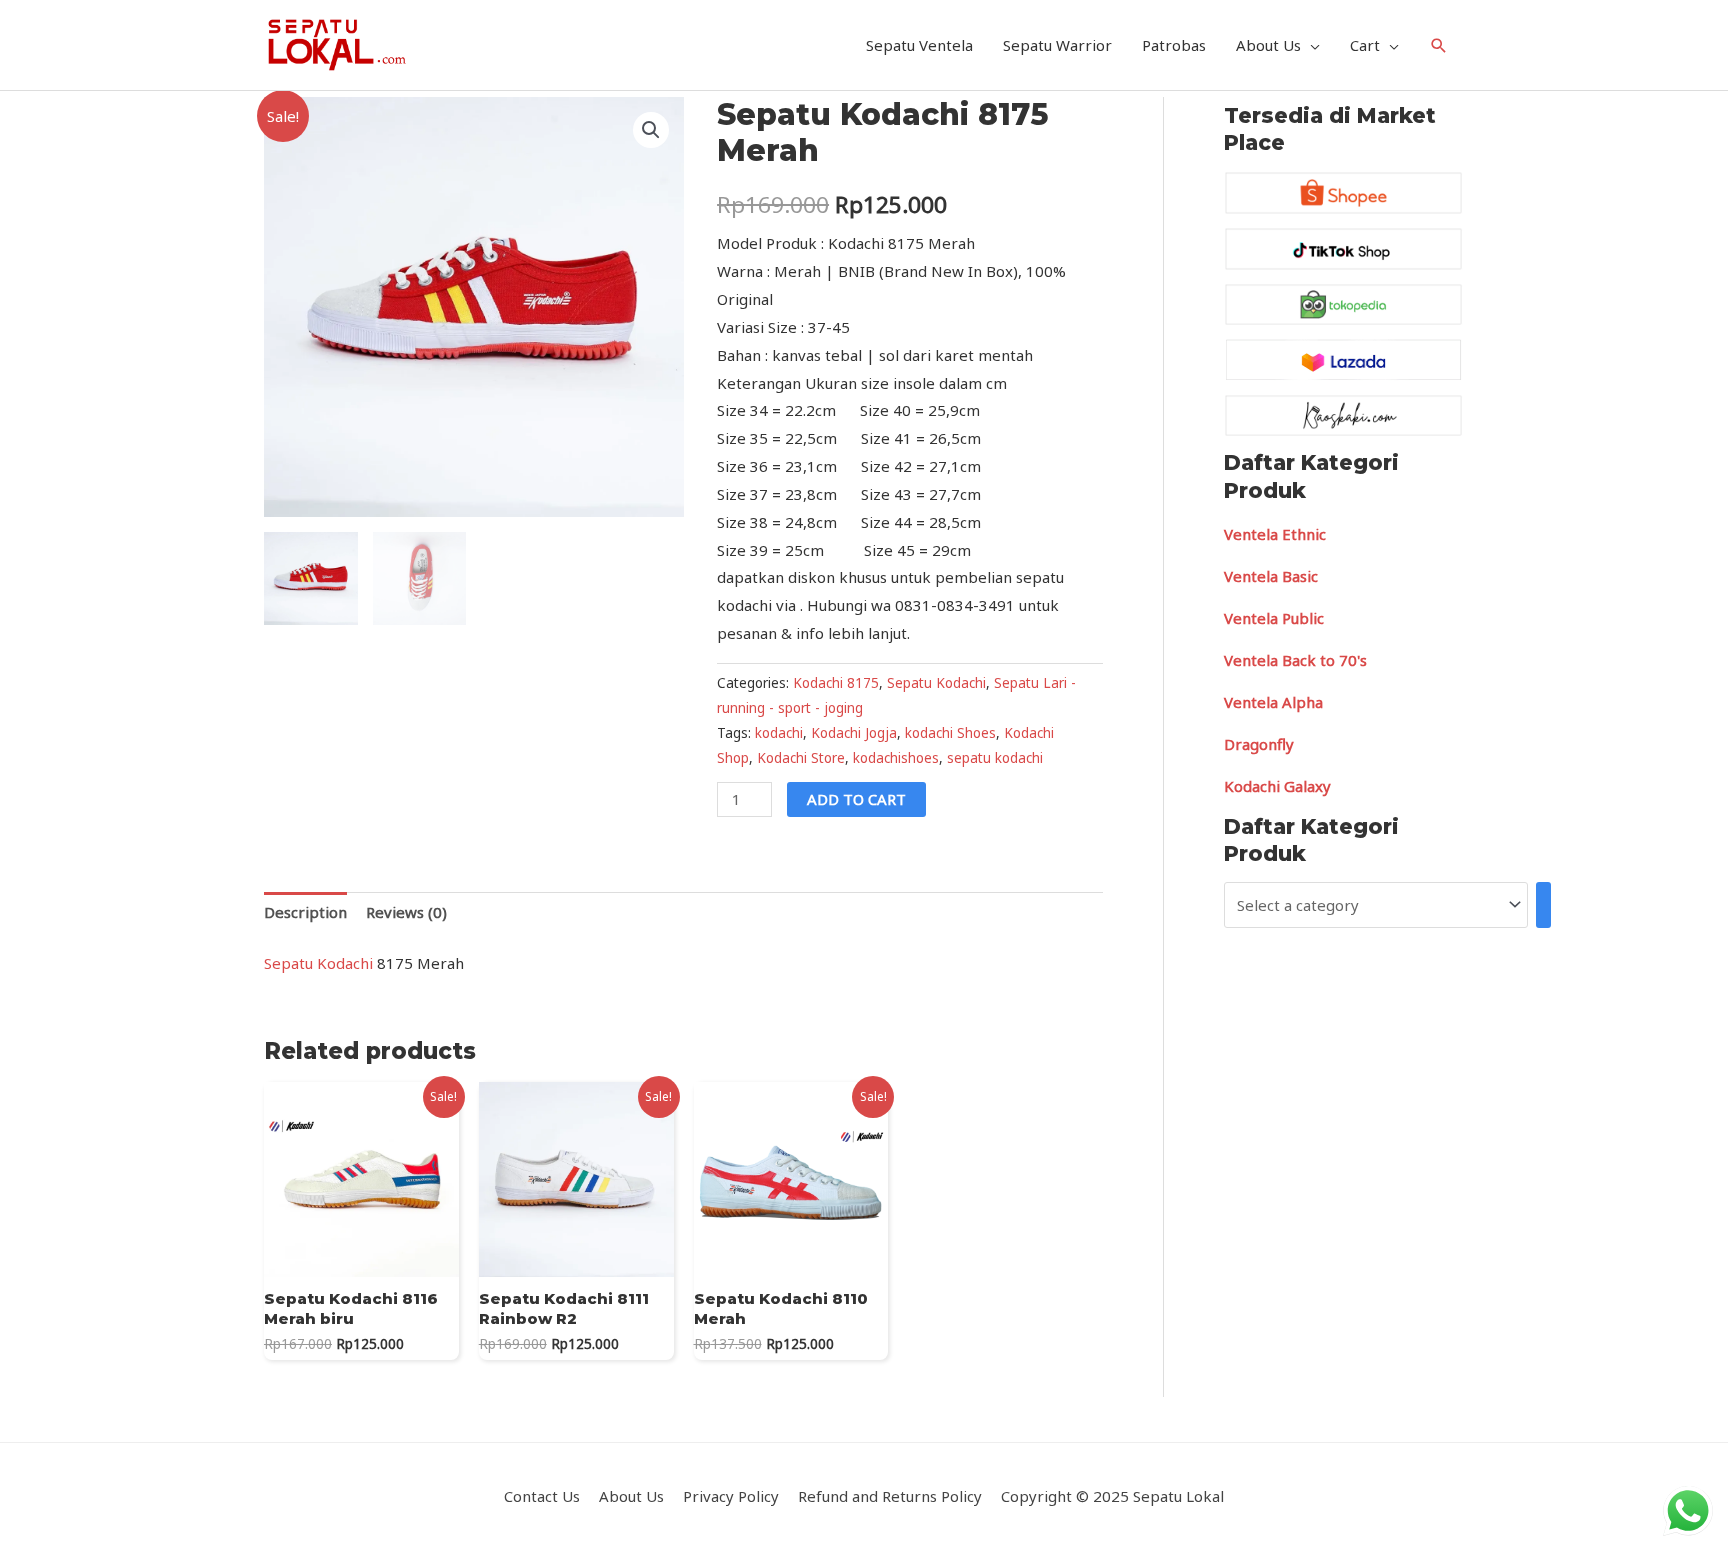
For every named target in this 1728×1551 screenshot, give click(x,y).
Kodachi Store (801, 758)
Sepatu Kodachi (936, 683)
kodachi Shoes (950, 733)
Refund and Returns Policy (890, 1496)
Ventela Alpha (1273, 702)
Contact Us (542, 1496)
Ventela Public (1274, 618)
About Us (1268, 45)
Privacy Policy (731, 1496)
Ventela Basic (1271, 576)
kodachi (779, 733)
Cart (1365, 45)
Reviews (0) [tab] (406, 912)
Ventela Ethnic (1275, 534)
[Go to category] (1543, 905)
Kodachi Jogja (854, 733)
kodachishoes (896, 758)
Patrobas (1174, 45)
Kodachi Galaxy (1277, 786)
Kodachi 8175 (836, 683)
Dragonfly (1259, 744)
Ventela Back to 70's (1295, 660)
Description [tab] (305, 912)
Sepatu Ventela (919, 45)
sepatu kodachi (995, 758)
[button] (651, 130)
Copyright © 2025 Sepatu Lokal (1112, 1496)
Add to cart (856, 799)
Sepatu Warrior (1057, 45)
